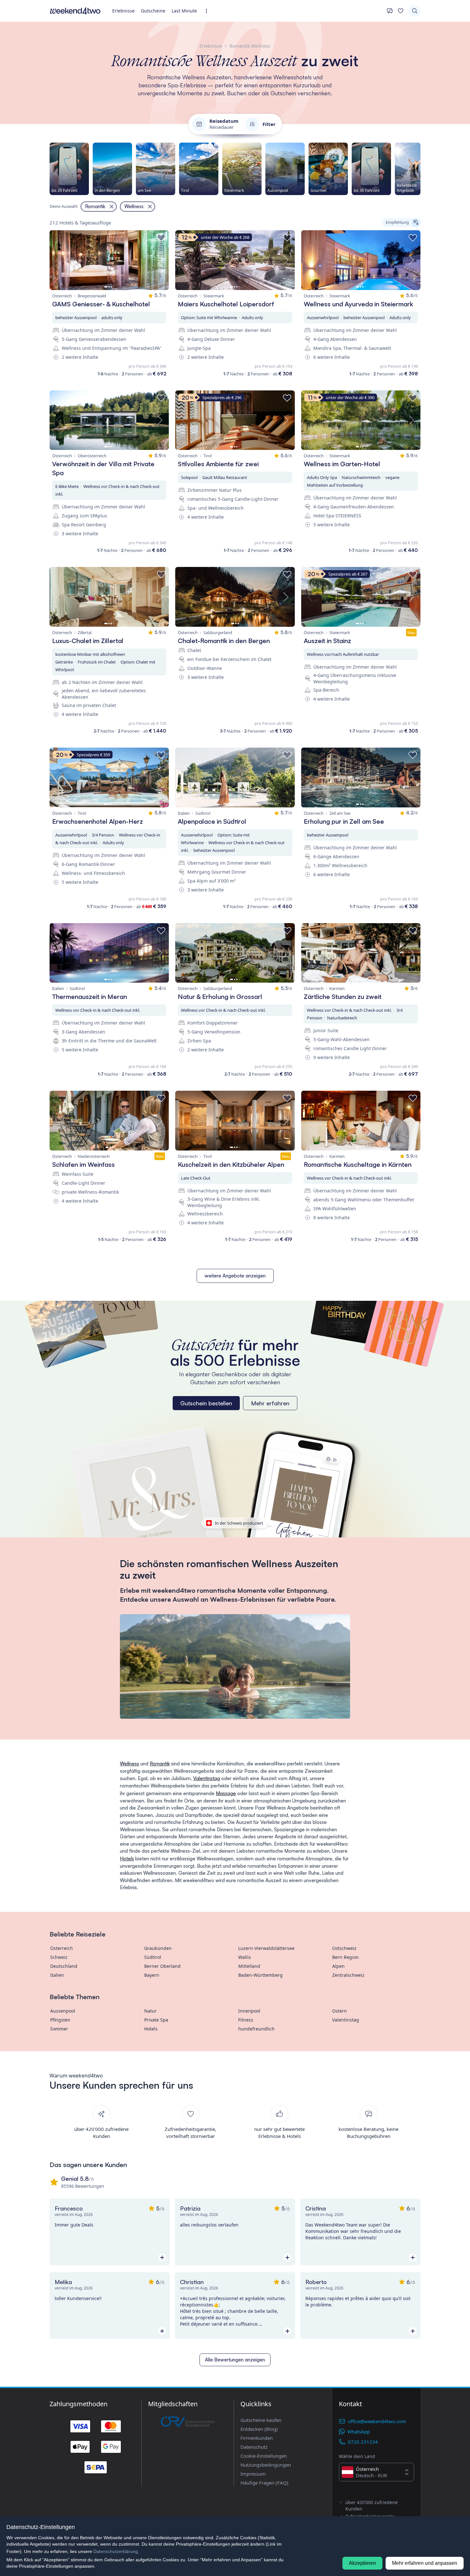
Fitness (246, 2020)
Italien (57, 1975)
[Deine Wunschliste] (401, 11)
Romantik (160, 1764)
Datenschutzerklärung (116, 2551)
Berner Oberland (162, 1966)
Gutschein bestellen (206, 1403)
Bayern (152, 1975)
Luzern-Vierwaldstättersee (266, 1948)
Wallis (245, 1957)
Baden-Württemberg (260, 1975)
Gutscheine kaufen (261, 2420)
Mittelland (249, 1966)
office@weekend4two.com (377, 2421)
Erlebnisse (123, 11)
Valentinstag (207, 1778)
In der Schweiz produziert (239, 1523)
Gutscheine (153, 11)
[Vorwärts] (420, 169)
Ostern (340, 2011)
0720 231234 (363, 2442)
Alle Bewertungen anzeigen (235, 2360)
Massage (226, 1793)
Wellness (129, 1764)
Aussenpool (63, 2011)
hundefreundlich (256, 2029)
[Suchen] (415, 11)
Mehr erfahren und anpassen (425, 2563)
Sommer (59, 2029)
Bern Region (345, 1957)
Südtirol (153, 1957)
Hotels (127, 1859)
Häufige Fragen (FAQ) (264, 2483)
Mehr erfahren (270, 1403)
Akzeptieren (362, 2563)
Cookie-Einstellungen (264, 2456)
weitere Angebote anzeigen (235, 1276)
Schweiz (59, 1957)
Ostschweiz (344, 1948)
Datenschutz (254, 2447)
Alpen (338, 1966)
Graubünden (158, 1948)
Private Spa (156, 2020)
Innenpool (249, 2011)
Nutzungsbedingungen (266, 2465)
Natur (150, 2011)
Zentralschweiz (348, 1975)
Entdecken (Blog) (259, 2429)
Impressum (253, 2474)
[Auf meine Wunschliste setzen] (161, 238)
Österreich (62, 1948)
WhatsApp (359, 2431)
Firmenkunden (257, 2438)
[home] (75, 11)
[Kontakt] (390, 11)
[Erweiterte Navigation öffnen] (208, 11)
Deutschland (64, 1966)
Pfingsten (60, 2020)
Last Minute (184, 11)
